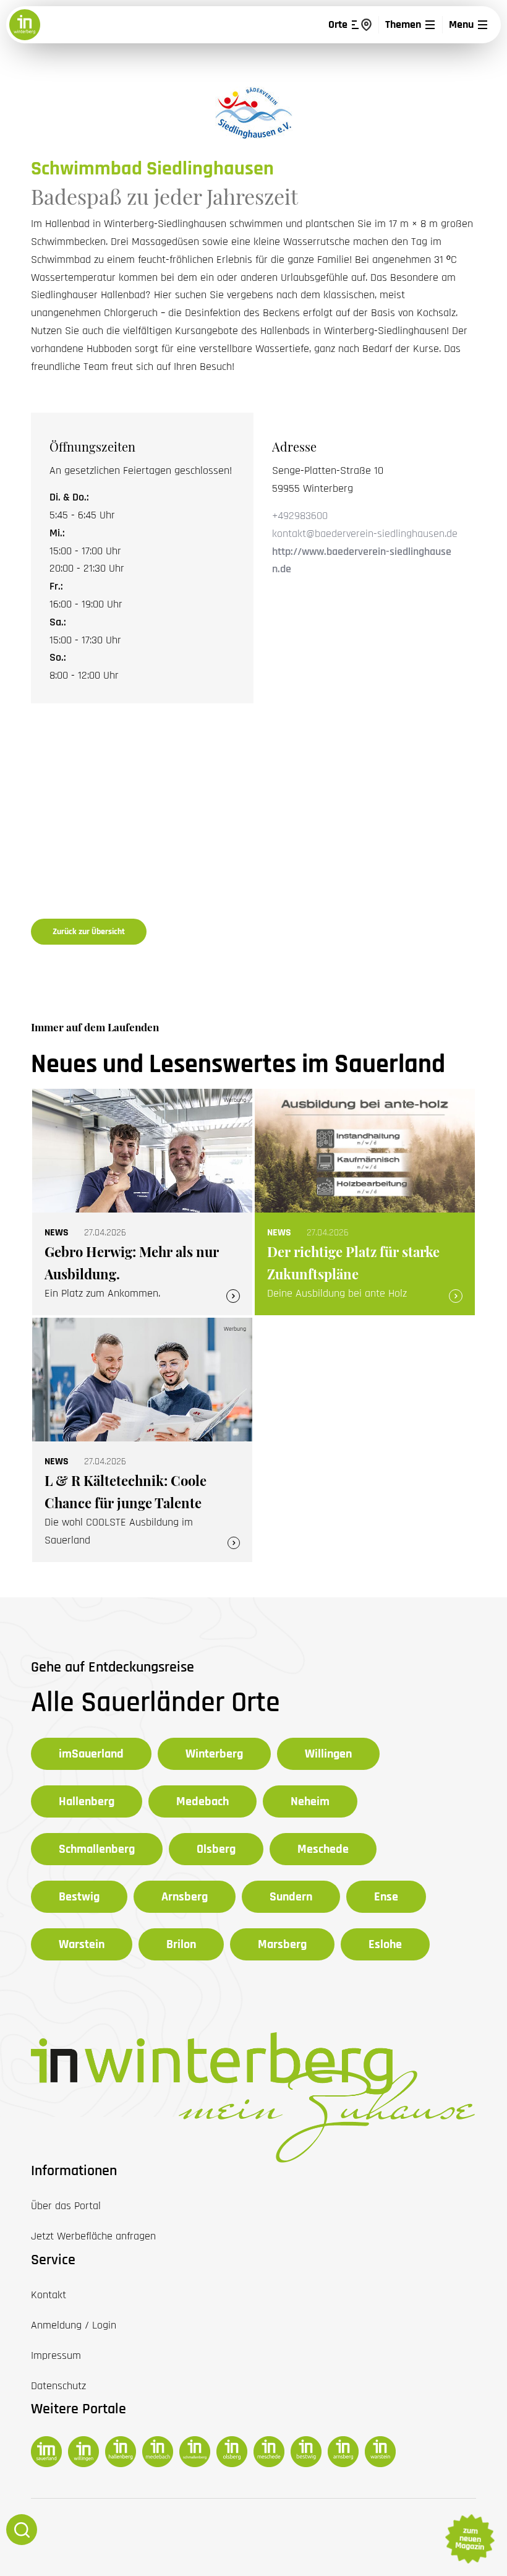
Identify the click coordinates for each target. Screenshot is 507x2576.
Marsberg (282, 1944)
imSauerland (91, 1754)
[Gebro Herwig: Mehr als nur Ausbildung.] (142, 1202)
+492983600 (300, 516)
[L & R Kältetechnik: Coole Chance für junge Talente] (142, 1440)
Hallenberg (87, 1801)
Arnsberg (185, 1897)
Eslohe (385, 1944)
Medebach (202, 1801)
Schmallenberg (97, 1849)
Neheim (310, 1801)
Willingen (328, 1754)
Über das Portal (66, 2206)
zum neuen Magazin (469, 2539)
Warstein (82, 1944)
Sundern (291, 1897)
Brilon (181, 1944)
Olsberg (216, 1849)
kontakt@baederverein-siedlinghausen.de (365, 534)
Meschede (323, 1849)
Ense (386, 1897)
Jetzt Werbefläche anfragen (93, 2236)
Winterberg (214, 1754)
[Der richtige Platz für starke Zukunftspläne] (365, 1202)
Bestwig (79, 1897)
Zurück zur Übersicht (89, 932)
